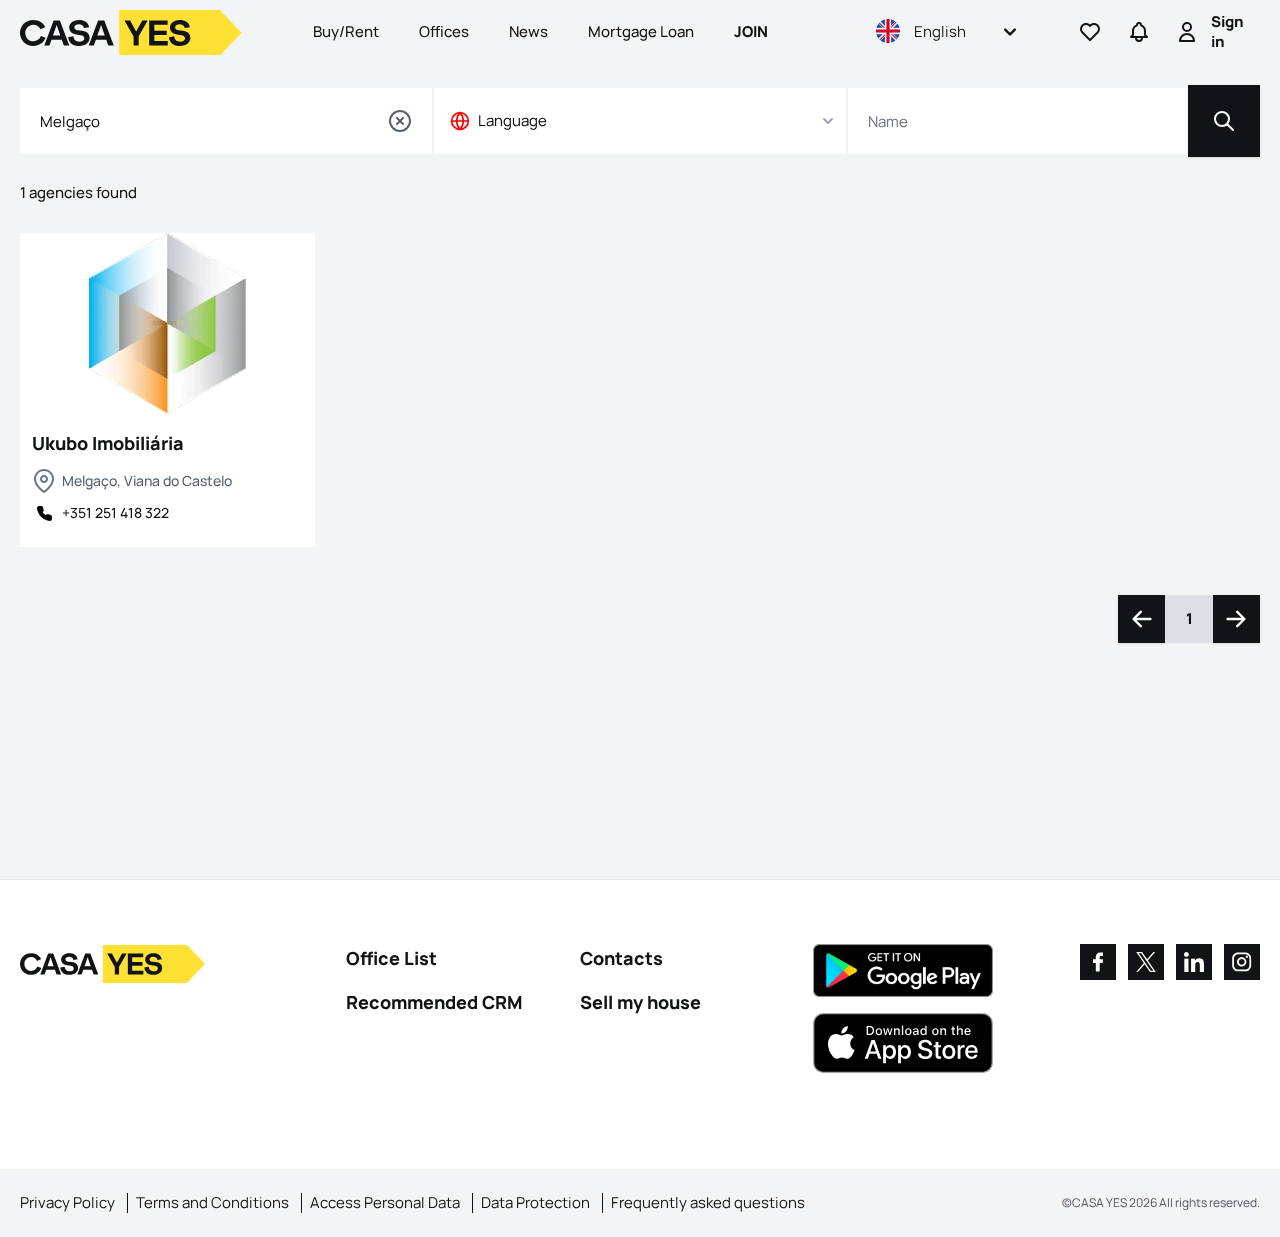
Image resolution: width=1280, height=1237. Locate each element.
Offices (444, 31)
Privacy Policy (67, 1202)
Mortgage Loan (641, 31)
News (528, 31)
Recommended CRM (434, 1002)
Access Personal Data (385, 1202)
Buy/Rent (346, 31)
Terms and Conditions (212, 1202)
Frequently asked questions (708, 1202)
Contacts (621, 958)
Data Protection (535, 1202)
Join (751, 31)
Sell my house (640, 1002)
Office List (391, 958)
